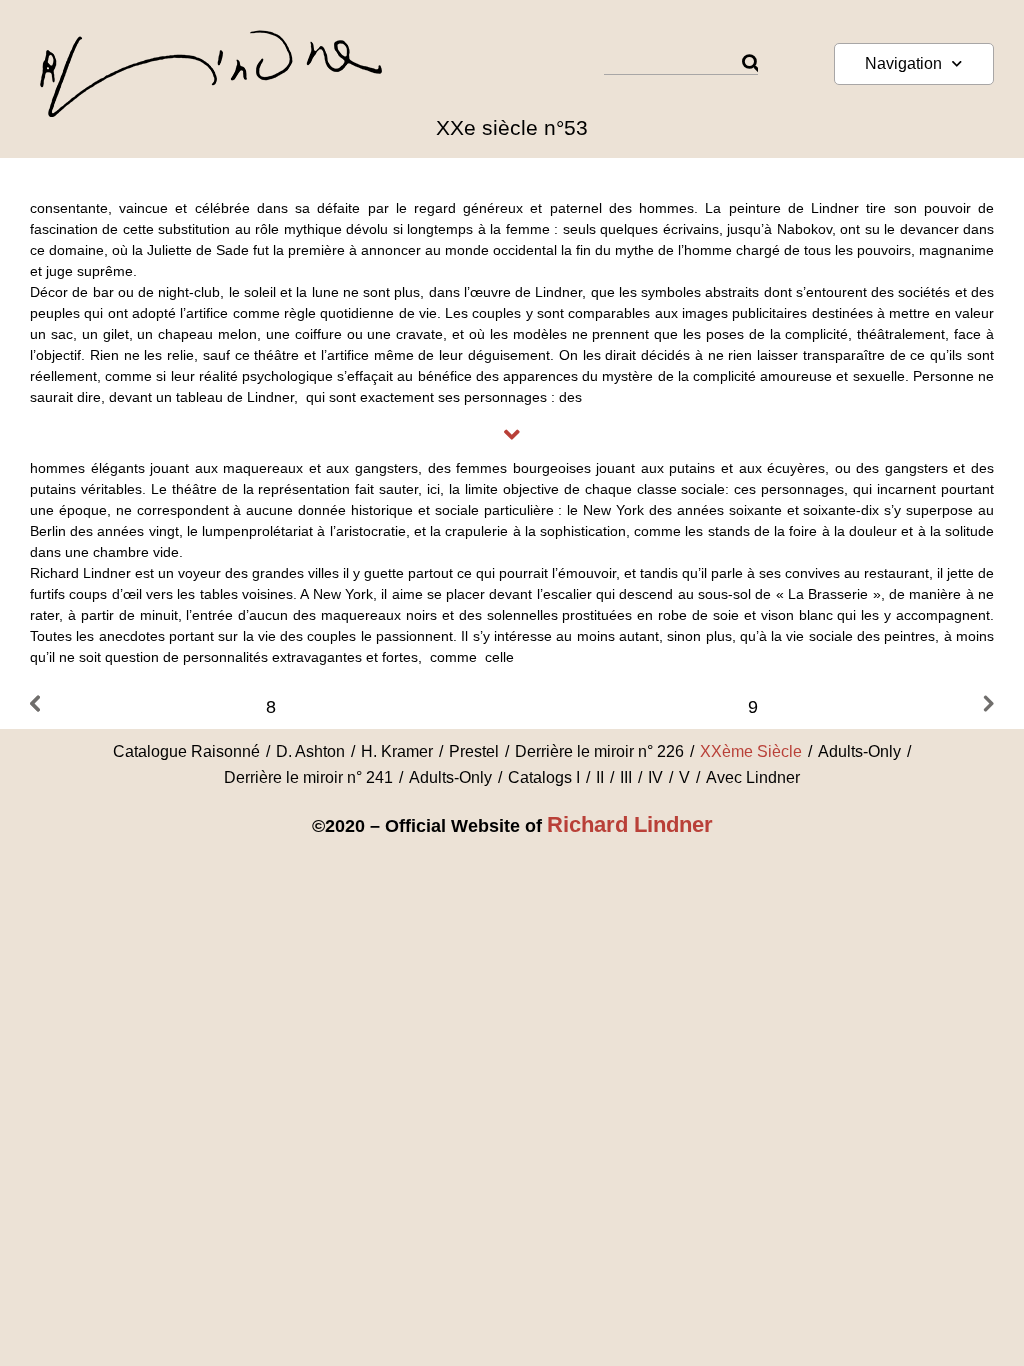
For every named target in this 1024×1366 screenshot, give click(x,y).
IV (655, 777)
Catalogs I (544, 777)
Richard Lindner (630, 824)
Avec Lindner (753, 777)
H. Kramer (397, 751)
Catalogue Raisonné (186, 751)
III (626, 777)
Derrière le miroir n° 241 (308, 777)
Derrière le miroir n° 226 (599, 751)
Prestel (474, 751)
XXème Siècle (751, 751)
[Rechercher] (750, 63)
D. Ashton (310, 751)
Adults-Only (859, 751)
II (600, 777)
